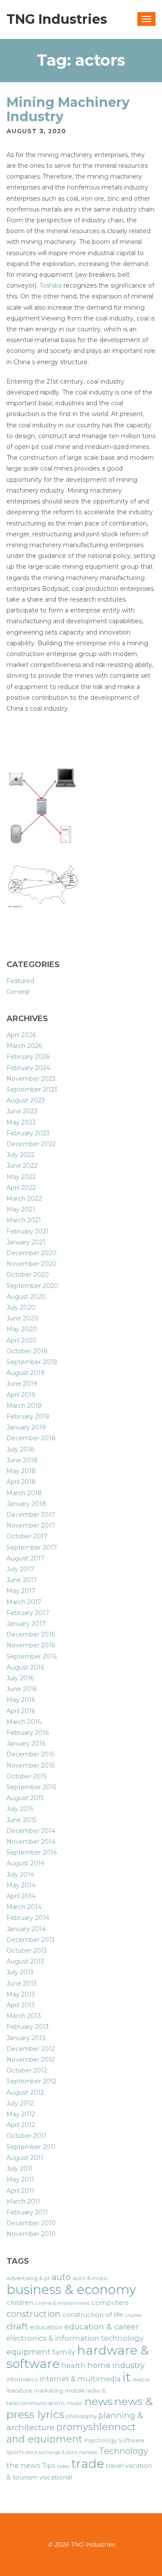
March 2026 (24, 1046)
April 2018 (21, 1482)
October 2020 (28, 1275)
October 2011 (26, 2136)
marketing (48, 2390)
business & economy (71, 2289)
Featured (20, 981)
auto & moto (90, 2278)
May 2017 (21, 1591)
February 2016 (28, 1733)
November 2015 (30, 1765)
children (20, 2303)
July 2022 (21, 1155)
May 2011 (20, 2179)
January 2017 (26, 1624)
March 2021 (24, 1220)
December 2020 (32, 1253)
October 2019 (27, 1351)
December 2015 (30, 1754)
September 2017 (32, 1548)
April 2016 (21, 1711)
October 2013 (27, 1951)
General (18, 992)
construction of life (93, 2315)
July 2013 (20, 1972)
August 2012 (25, 2092)
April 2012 (21, 2125)
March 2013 (24, 2016)
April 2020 (22, 1340)
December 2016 (31, 1634)
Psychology (100, 2440)
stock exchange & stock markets (61, 2453)
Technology (124, 2451)
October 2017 (27, 1536)
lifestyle (141, 2380)
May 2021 (21, 1209)
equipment (29, 2352)
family (64, 2352)
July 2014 (20, 1874)
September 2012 (32, 2081)
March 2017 (24, 1602)
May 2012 (21, 2114)
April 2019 (21, 1395)
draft (17, 2326)
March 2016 (24, 1722)
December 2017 (31, 1515)
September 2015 (31, 1787)
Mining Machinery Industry (68, 109)
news (99, 2401)
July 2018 (21, 1449)
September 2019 (32, 1362)
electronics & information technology (75, 2338)
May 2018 (21, 1471)
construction (33, 2314)
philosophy (81, 2416)
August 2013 (25, 1961)
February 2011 (27, 2212)
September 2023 (32, 1089)
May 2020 (22, 1329)
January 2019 (26, 1427)
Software (132, 2440)
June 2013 (22, 1983)
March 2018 (24, 1493)
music (75, 2403)
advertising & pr (28, 2278)
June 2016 (22, 1689)
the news (24, 2465)
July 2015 (20, 1809)
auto (61, 2277)
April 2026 (21, 1035)
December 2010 (31, 2223)
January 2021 (26, 1242)
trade (88, 2463)
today (63, 2466)
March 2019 (24, 1406)
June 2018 (22, 1460)
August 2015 (25, 1798)
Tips (49, 2466)
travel (115, 2466)
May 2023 (21, 1122)
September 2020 (32, 1286)
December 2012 (31, 2049)
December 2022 (31, 1144)
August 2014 (25, 1863)
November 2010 (31, 2234)
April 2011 (20, 2191)
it (127, 2377)
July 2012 (20, 2103)
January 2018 (26, 1504)
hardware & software (78, 2357)
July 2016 (20, 1678)
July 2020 (21, 1307)
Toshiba (51, 285)
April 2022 (21, 1188)
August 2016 (25, 1667)
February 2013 (28, 2027)
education (46, 2327)
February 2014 (28, 1918)
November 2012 (31, 2060)
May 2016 (21, 1700)
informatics (22, 2379)
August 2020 (26, 1297)
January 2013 (26, 2038)
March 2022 (24, 1198)
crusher (133, 2315)
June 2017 (22, 1580)
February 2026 (28, 1057)
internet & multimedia (80, 2379)
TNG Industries (57, 19)
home (99, 2365)
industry (129, 2365)
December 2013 (31, 1940)
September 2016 (32, 1656)
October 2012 (27, 2070)
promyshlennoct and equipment (71, 2433)
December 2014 (31, 1831)
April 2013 (21, 2005)
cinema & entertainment (62, 2303)
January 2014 (26, 1929)
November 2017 (31, 1525)
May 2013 (21, 1994)
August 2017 (25, 1558)
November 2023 (31, 1079)
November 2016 (31, 1645)
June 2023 (22, 1111)
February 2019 (28, 1416)
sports (15, 2452)
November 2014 (31, 1842)
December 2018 (31, 1438)
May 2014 (21, 1885)
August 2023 (26, 1100)
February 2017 (28, 1613)
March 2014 (24, 1907)
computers (110, 2303)
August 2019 (25, 1373)
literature (19, 2390)
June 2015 (21, 1820)
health (73, 2365)
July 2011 (20, 2169)
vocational (56, 2477)
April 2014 (21, 1896)
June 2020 (22, 1318)
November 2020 (32, 1264)
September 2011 (31, 2147)
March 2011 (23, 2201)
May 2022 (21, 1177)
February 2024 (28, 1068)
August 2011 (25, 2158)
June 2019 (22, 1384)
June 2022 (22, 1166)
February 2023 (28, 1133)
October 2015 (27, 1776)
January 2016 (26, 1743)
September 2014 (32, 1852)
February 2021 (28, 1231)
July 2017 (20, 1569)
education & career (102, 2327)
